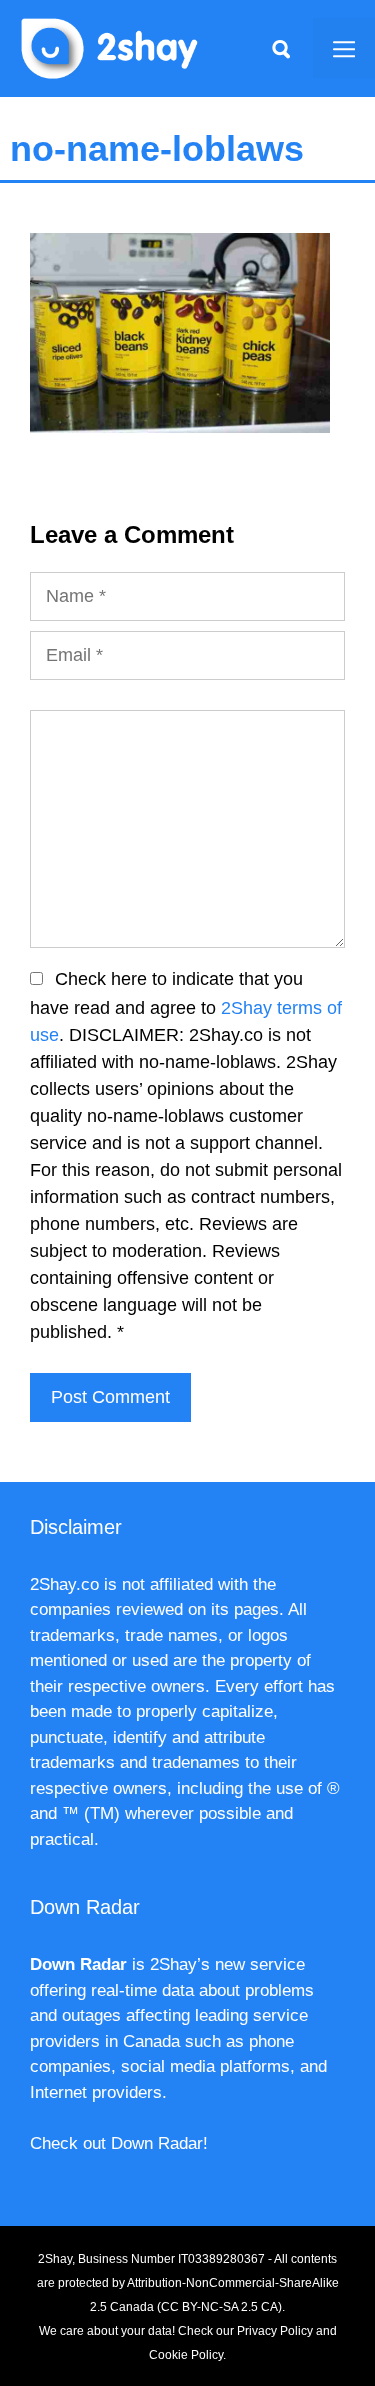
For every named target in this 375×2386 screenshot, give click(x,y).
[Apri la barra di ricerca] (281, 48)
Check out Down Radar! (119, 2143)
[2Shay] (110, 47)
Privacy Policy (275, 2331)
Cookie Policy (186, 2355)
